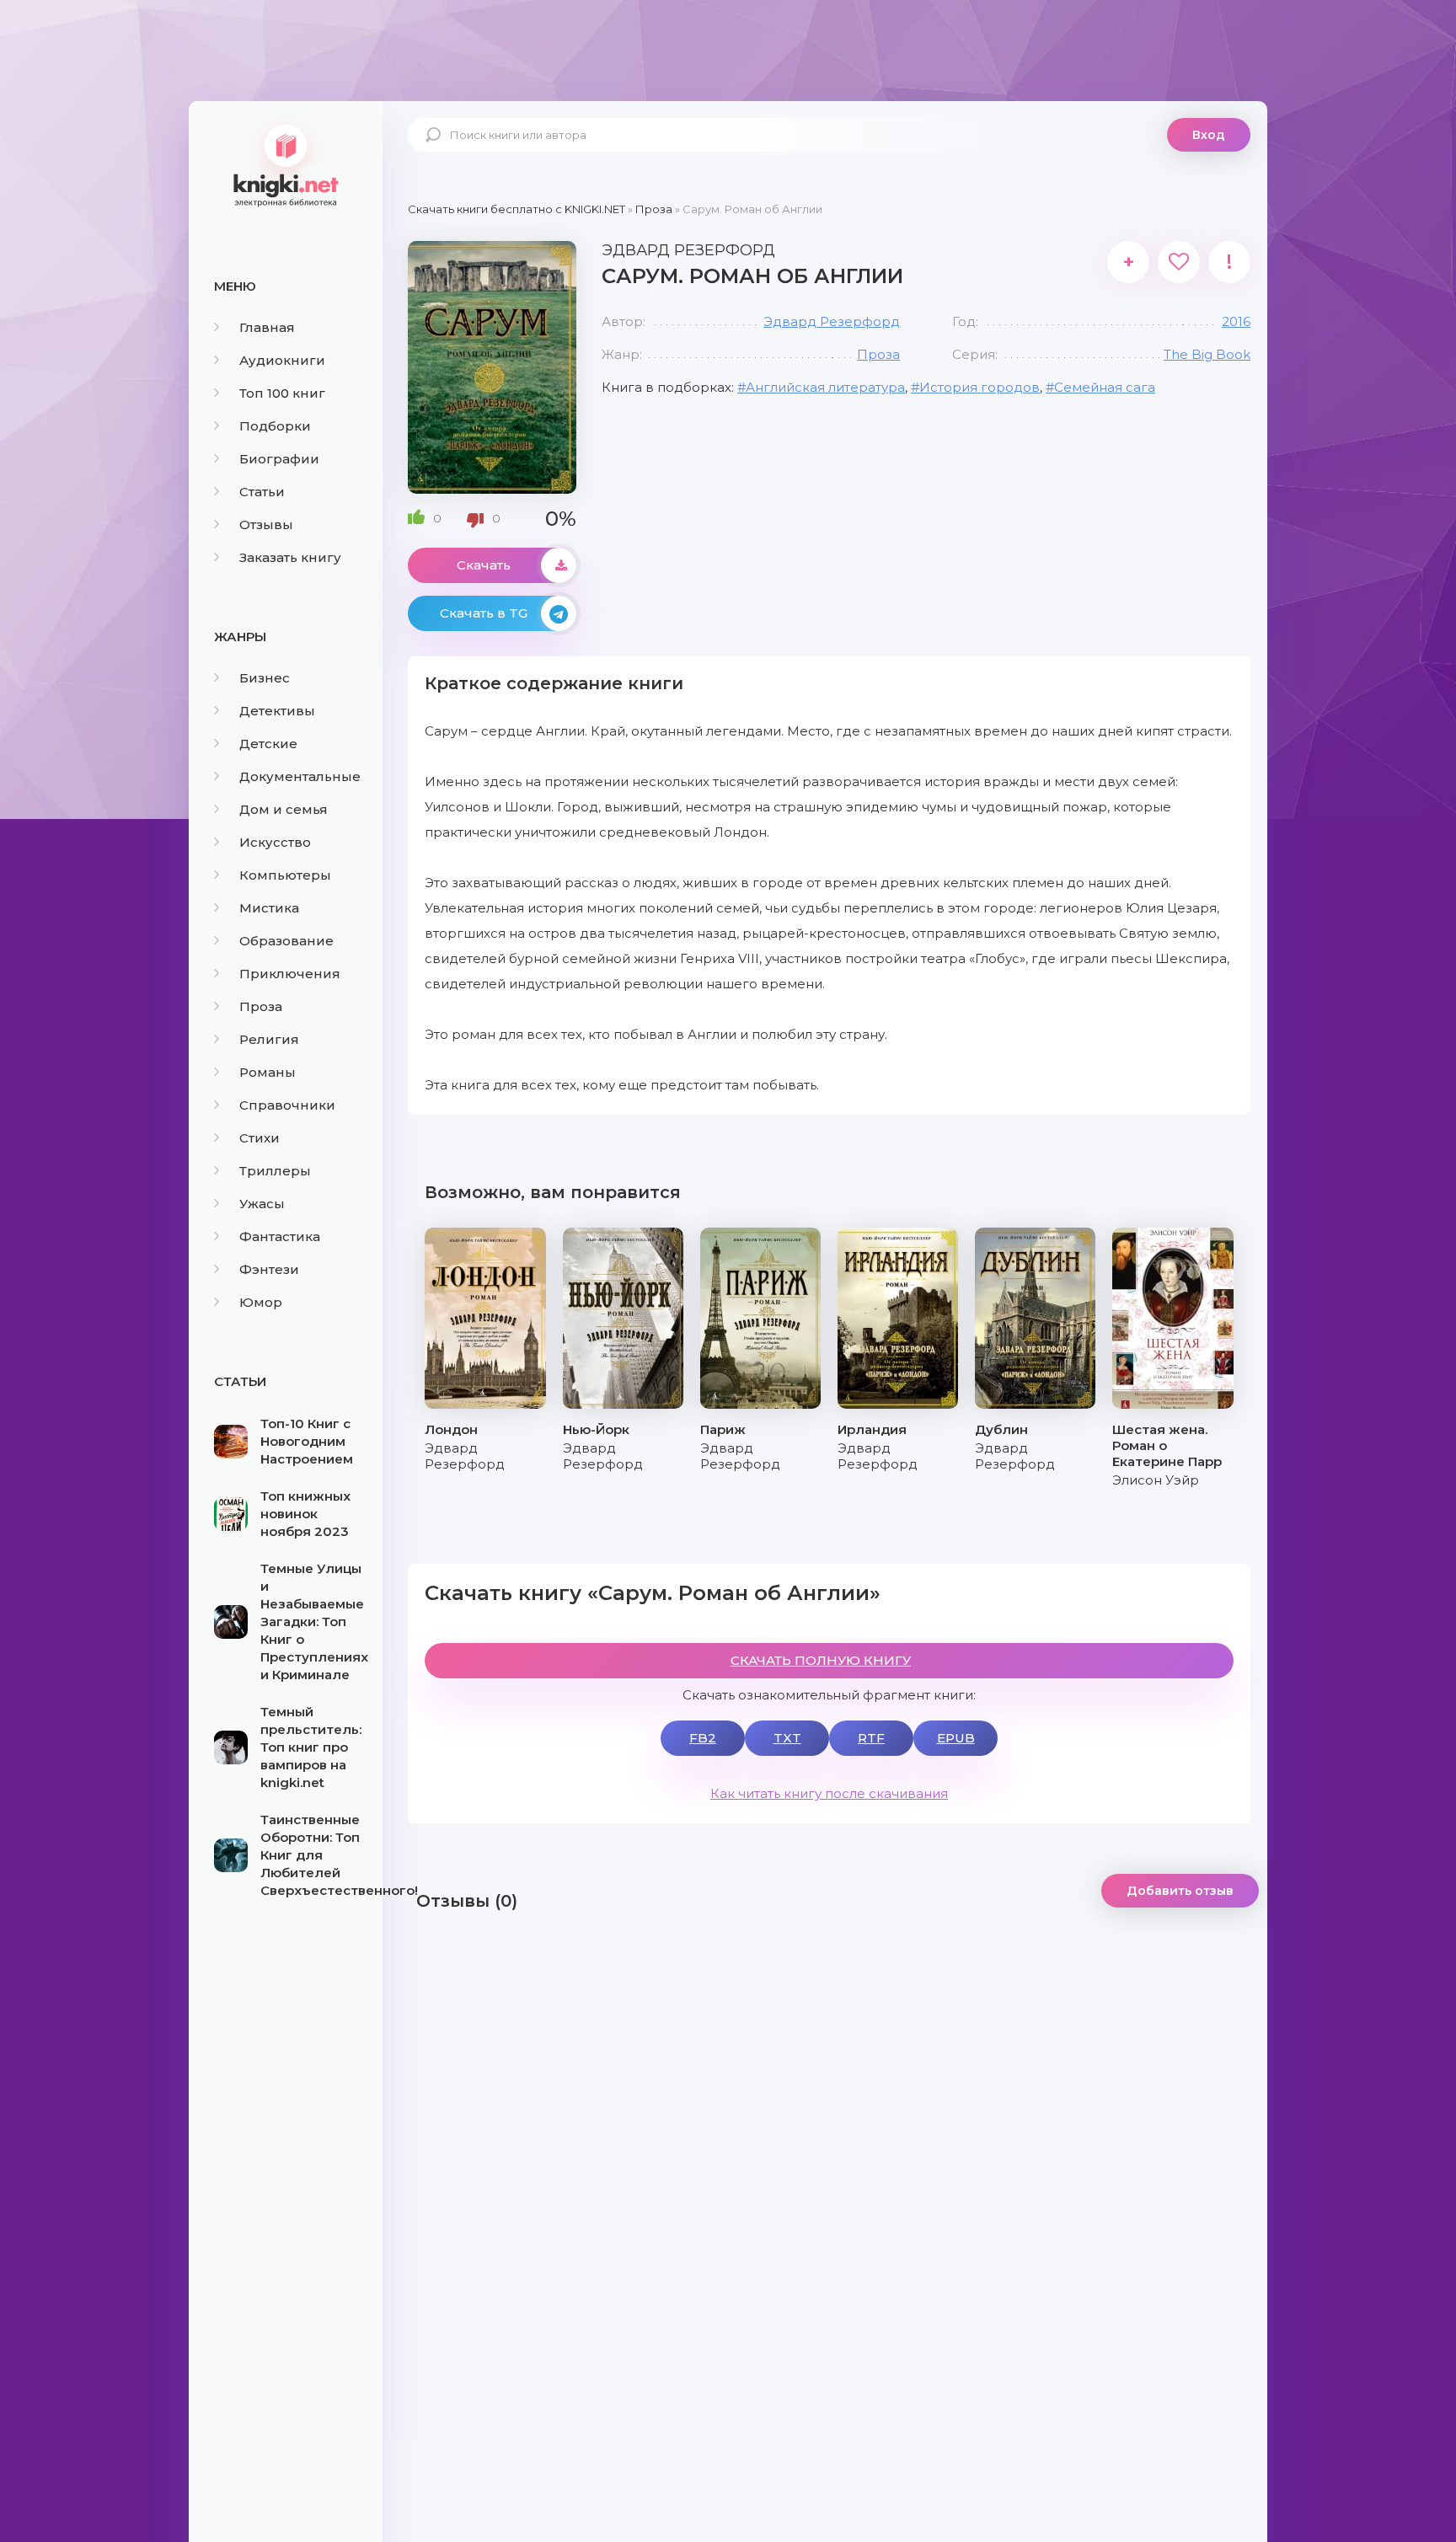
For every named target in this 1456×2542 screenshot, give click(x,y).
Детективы (277, 711)
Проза (261, 1006)
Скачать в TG (484, 613)
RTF (871, 1738)
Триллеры (275, 1171)
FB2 (703, 1738)
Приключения (290, 974)
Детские (268, 744)
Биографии (279, 459)
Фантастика (280, 1236)
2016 (1236, 321)
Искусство (275, 842)
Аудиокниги (282, 360)
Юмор (261, 1302)
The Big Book (1207, 354)
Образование (286, 941)
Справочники (287, 1105)
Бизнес (265, 678)
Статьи (262, 492)
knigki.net (286, 164)
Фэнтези (269, 1269)
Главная (267, 327)
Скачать (484, 565)
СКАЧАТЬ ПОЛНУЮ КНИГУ (821, 1660)
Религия (269, 1039)
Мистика (269, 908)
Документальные (300, 776)
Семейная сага (1105, 387)
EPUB (956, 1738)
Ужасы (262, 1204)
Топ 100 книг (282, 393)
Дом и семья (284, 809)
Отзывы (266, 524)
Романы (268, 1072)
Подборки (275, 426)
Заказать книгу (290, 557)
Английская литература (825, 387)
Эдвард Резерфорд (832, 321)
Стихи (260, 1138)
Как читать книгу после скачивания (829, 1793)
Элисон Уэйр (1156, 1480)
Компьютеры (285, 875)
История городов (980, 387)
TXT (787, 1738)
